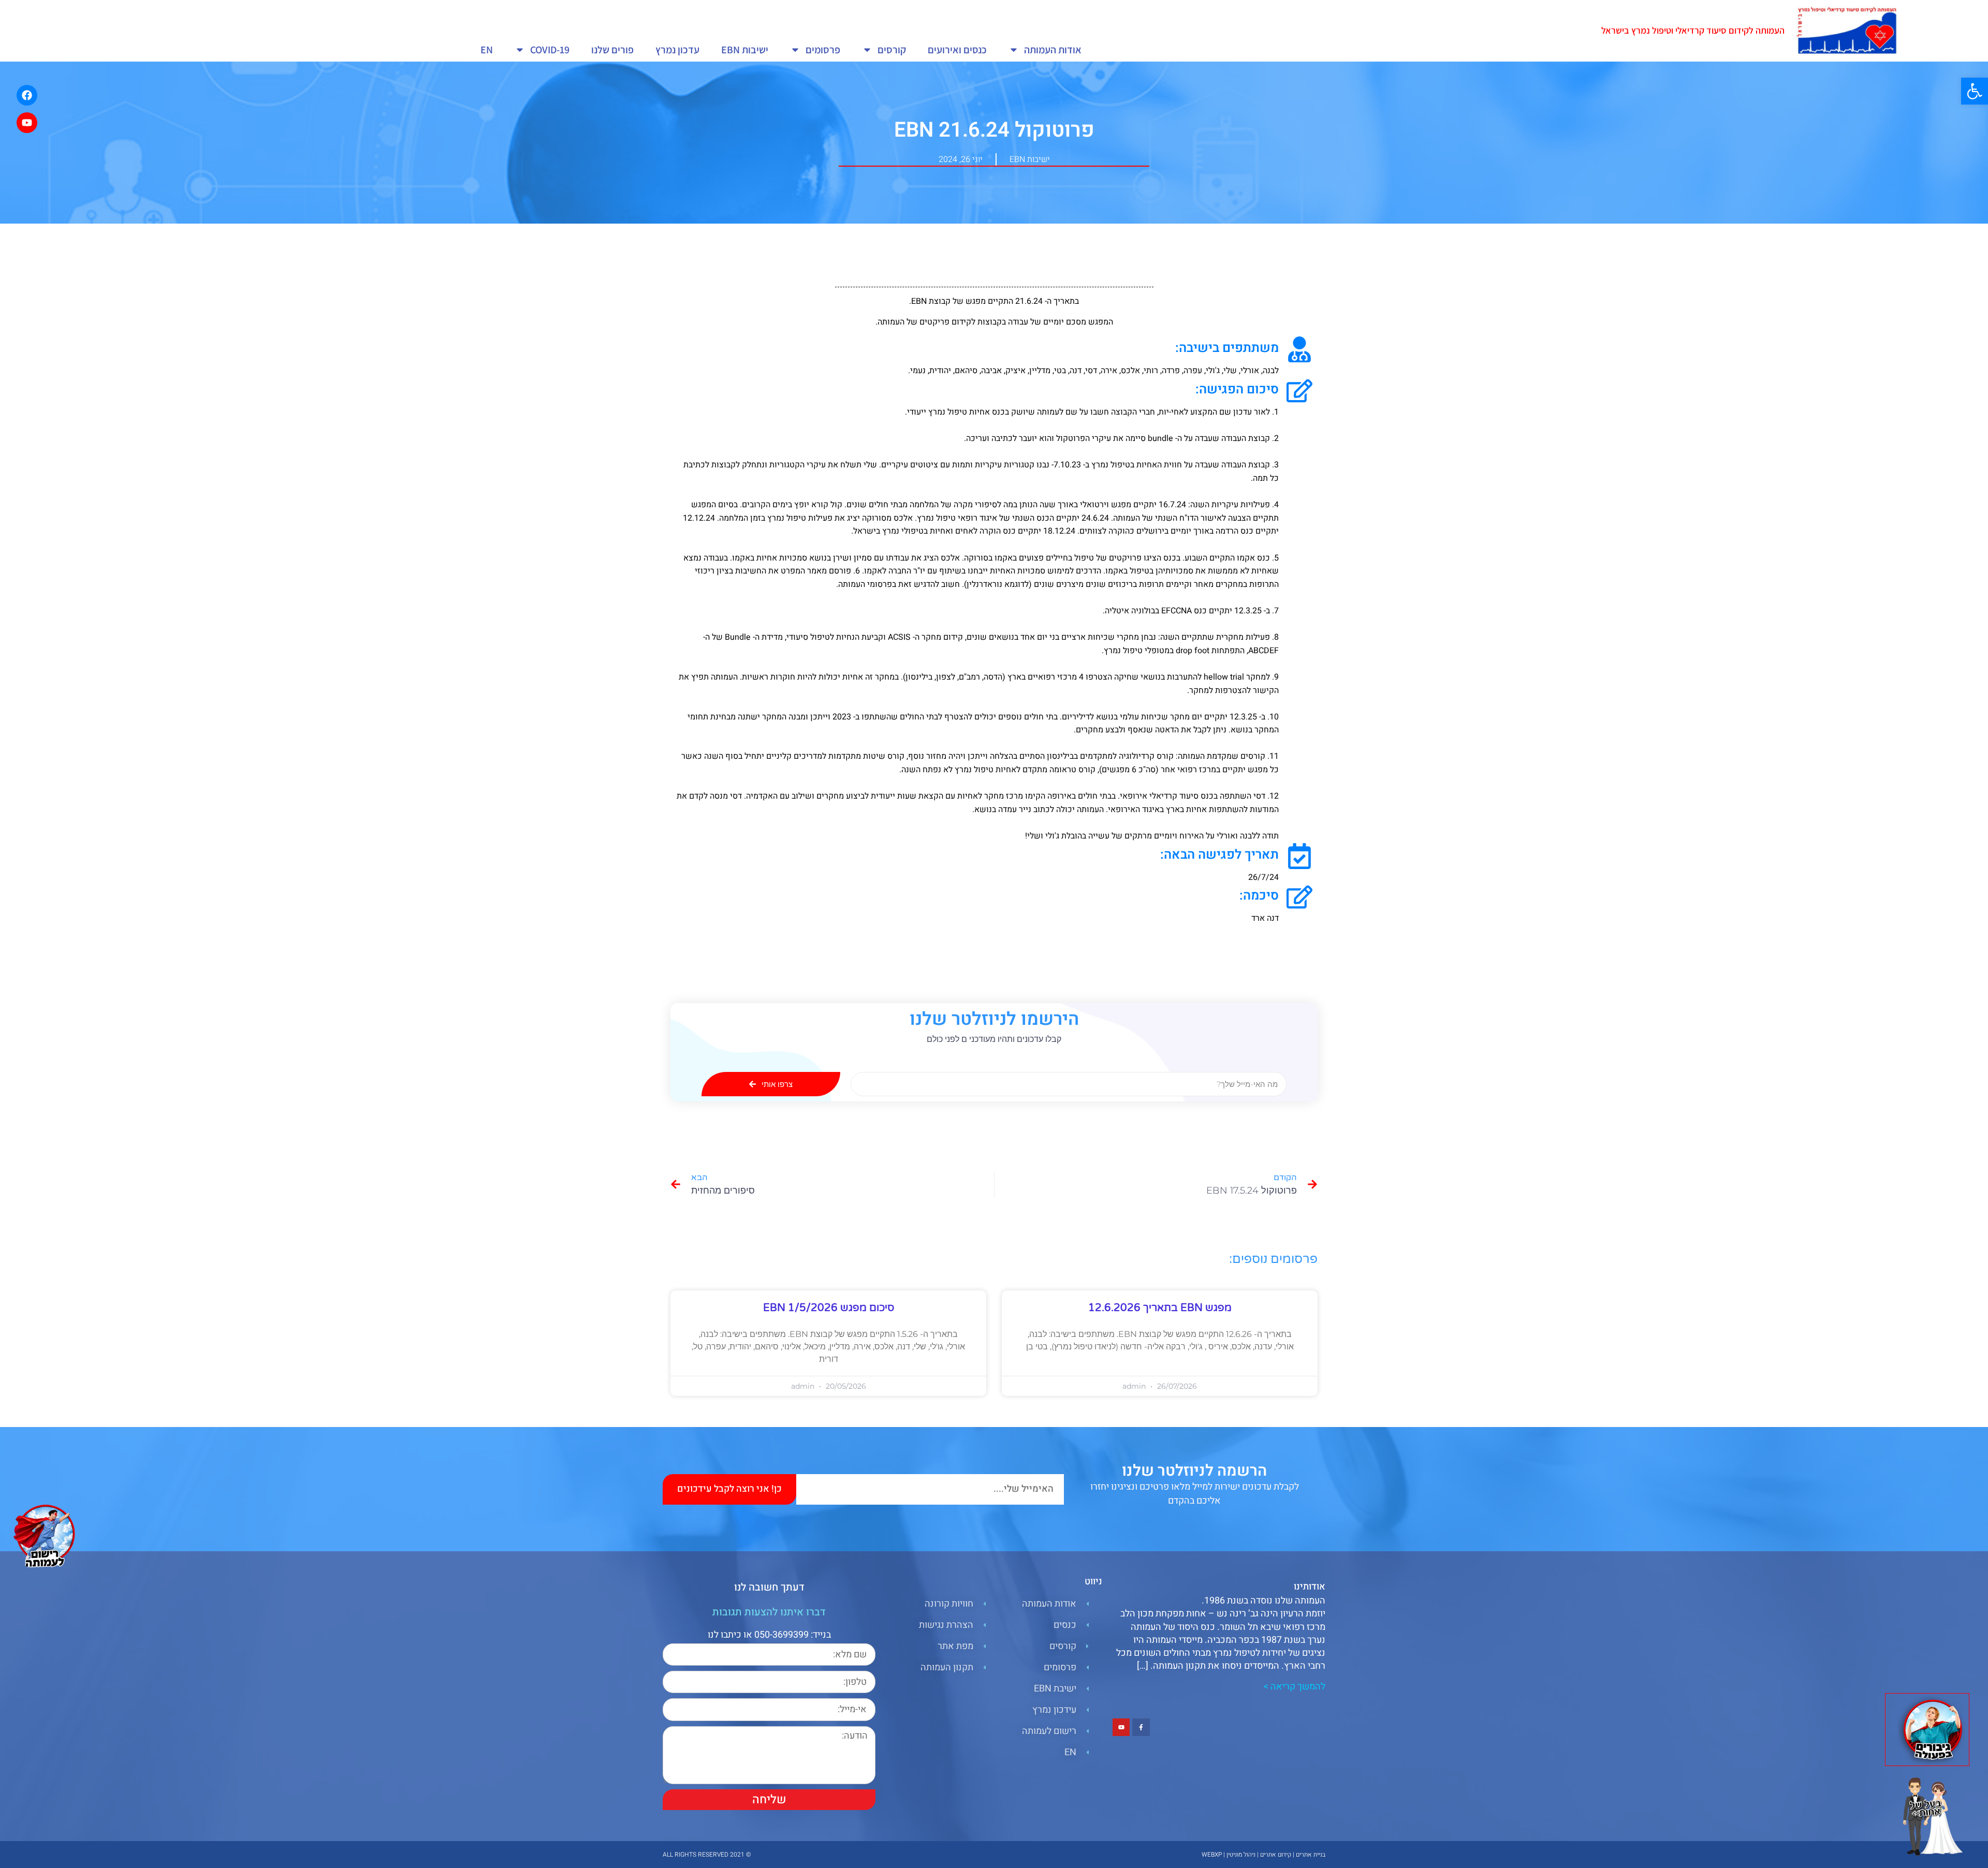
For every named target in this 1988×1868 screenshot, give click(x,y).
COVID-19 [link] (550, 50)
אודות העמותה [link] (1053, 50)
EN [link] (487, 50)
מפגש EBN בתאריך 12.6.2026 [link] (1160, 1308)
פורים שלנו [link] (612, 50)
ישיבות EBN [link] (745, 50)
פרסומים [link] (823, 50)
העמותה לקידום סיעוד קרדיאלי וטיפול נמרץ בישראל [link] (1693, 30)
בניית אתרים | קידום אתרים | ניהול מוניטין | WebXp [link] (1263, 1855)
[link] (1975, 91)
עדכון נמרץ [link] (677, 50)
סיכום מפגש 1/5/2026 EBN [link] (829, 1308)
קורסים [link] (892, 50)
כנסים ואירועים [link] (957, 50)
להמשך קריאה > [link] (1294, 1687)
